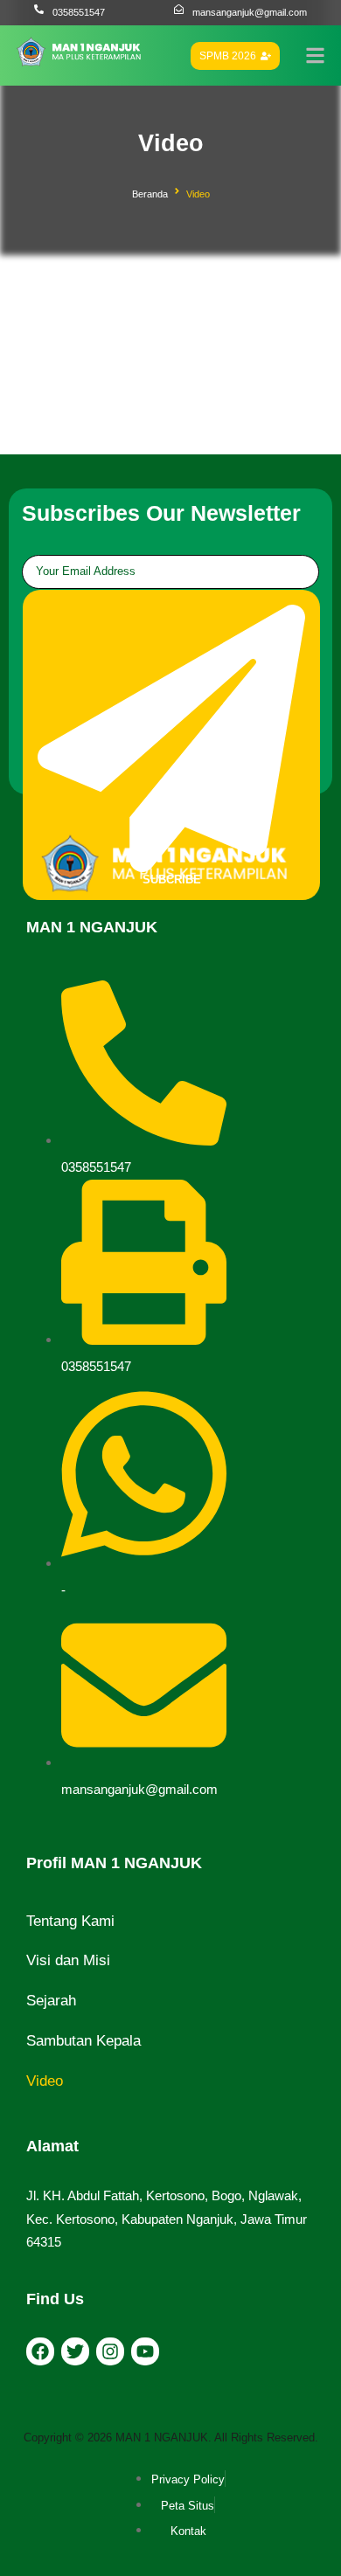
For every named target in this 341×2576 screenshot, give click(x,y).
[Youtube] (145, 2351)
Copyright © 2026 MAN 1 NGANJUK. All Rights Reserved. (171, 2438)
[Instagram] (110, 2351)
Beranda (150, 194)
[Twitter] (75, 2351)
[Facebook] (40, 2351)
